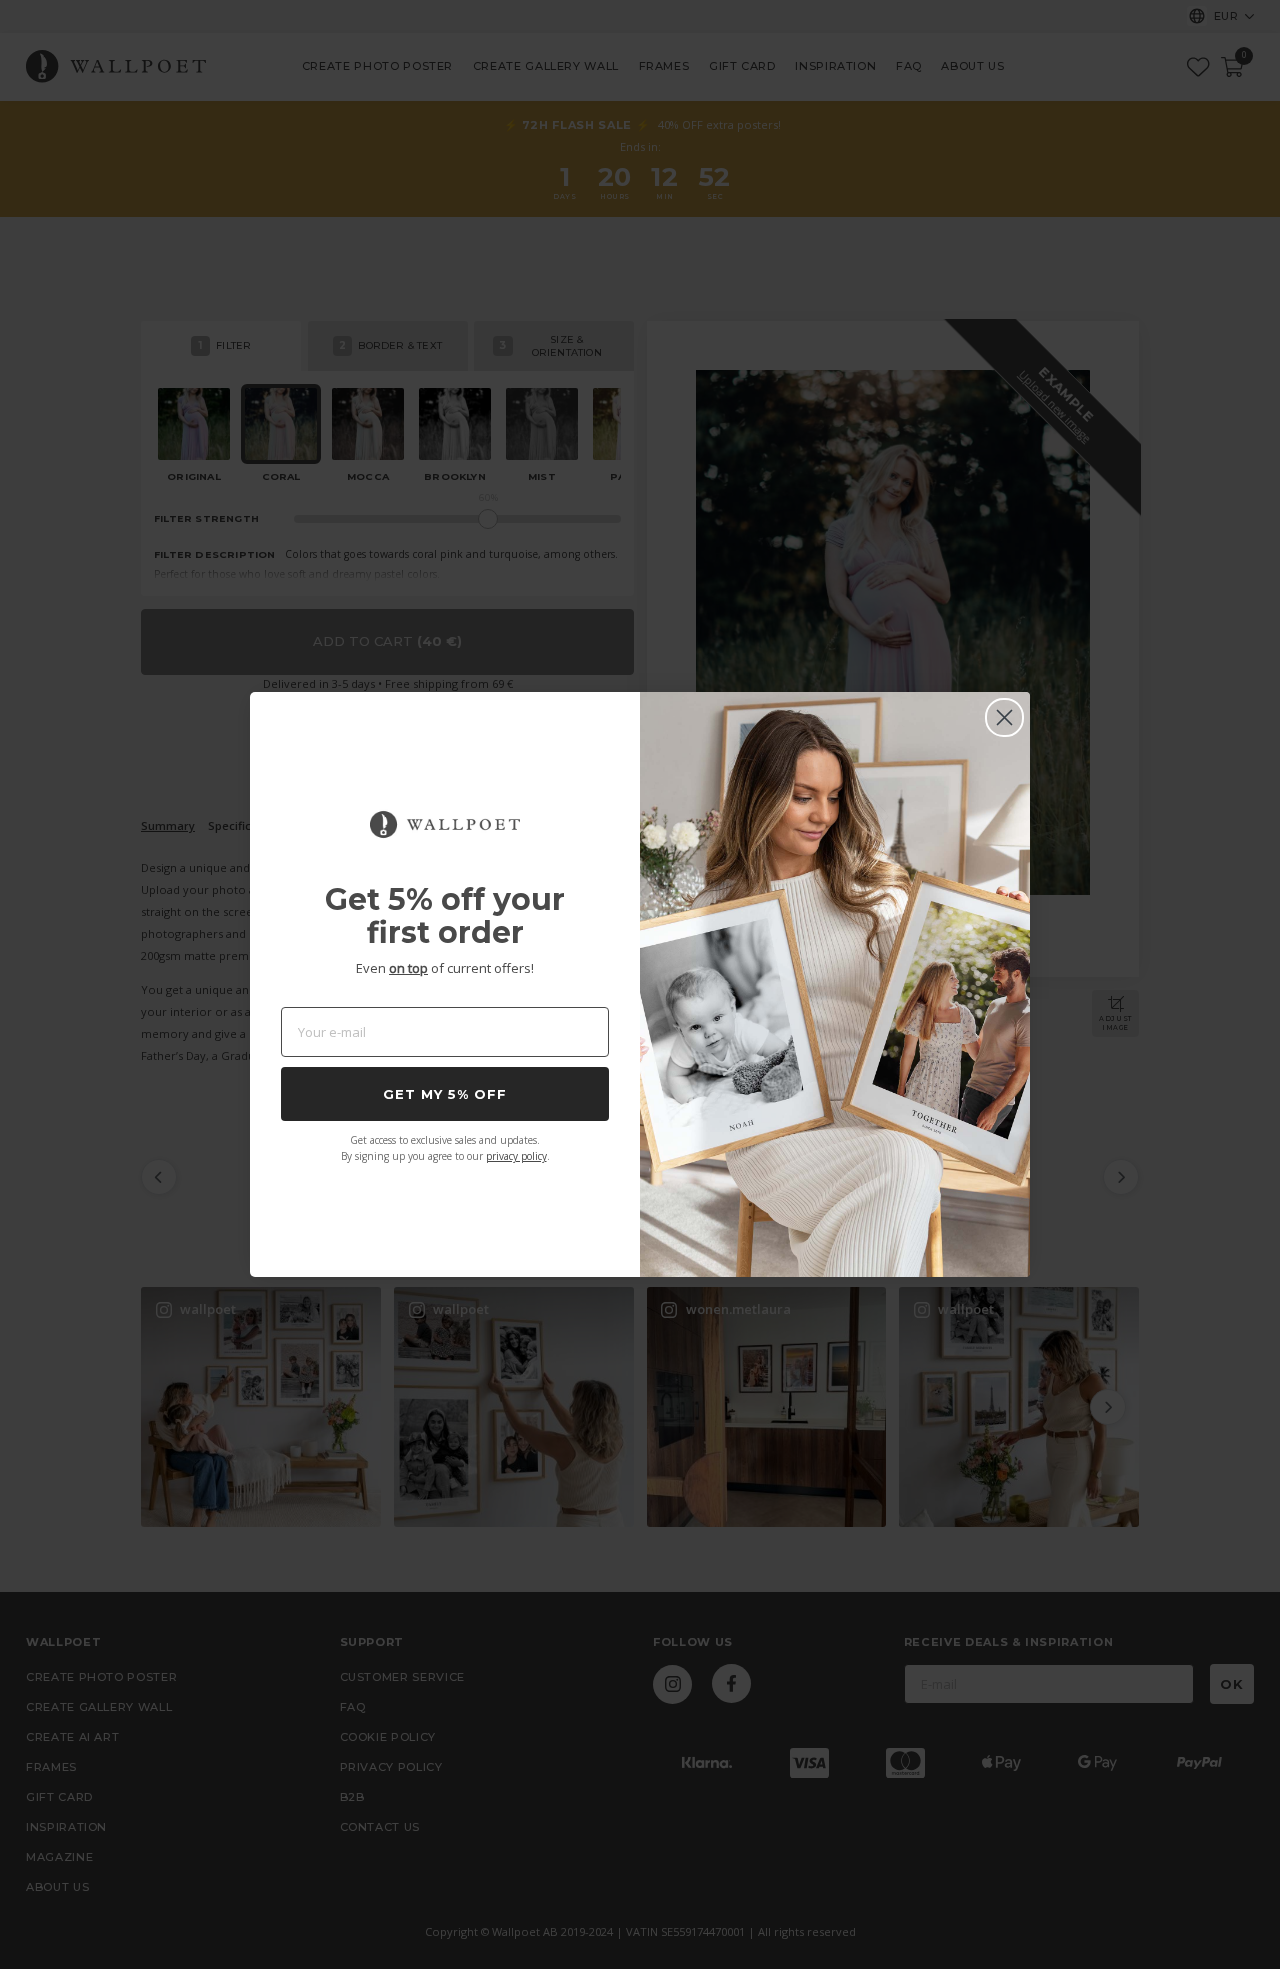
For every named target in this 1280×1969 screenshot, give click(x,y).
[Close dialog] (1004, 717)
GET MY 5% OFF (445, 1094)
